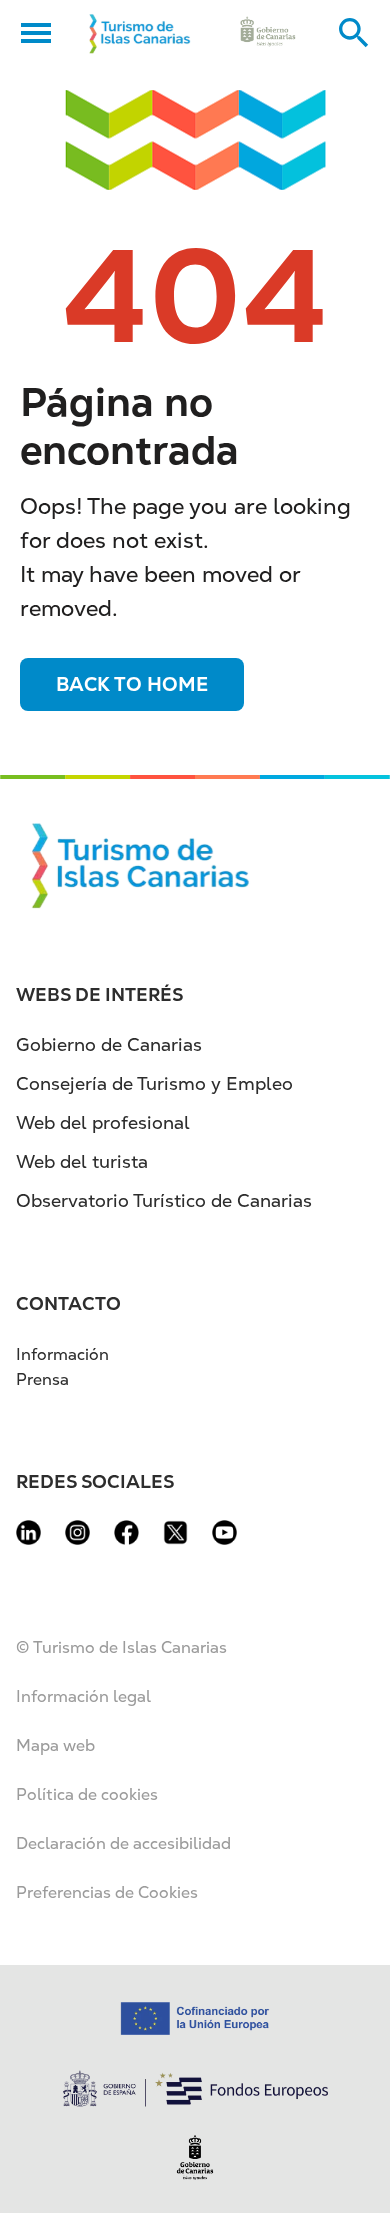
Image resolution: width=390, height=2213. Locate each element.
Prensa (42, 1379)
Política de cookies (87, 1794)
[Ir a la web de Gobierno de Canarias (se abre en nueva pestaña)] (267, 33)
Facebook (126, 1532)
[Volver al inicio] (140, 33)
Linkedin (28, 1532)
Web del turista (82, 1161)
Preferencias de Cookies (107, 1892)
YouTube (224, 1532)
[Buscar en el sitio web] (354, 33)
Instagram (77, 1532)
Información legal (83, 1696)
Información (62, 1354)
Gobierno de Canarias (109, 1044)
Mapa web (55, 1745)
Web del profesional (103, 1122)
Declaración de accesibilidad (123, 1843)
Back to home (132, 684)
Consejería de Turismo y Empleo (154, 1083)
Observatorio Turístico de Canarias (164, 1200)
